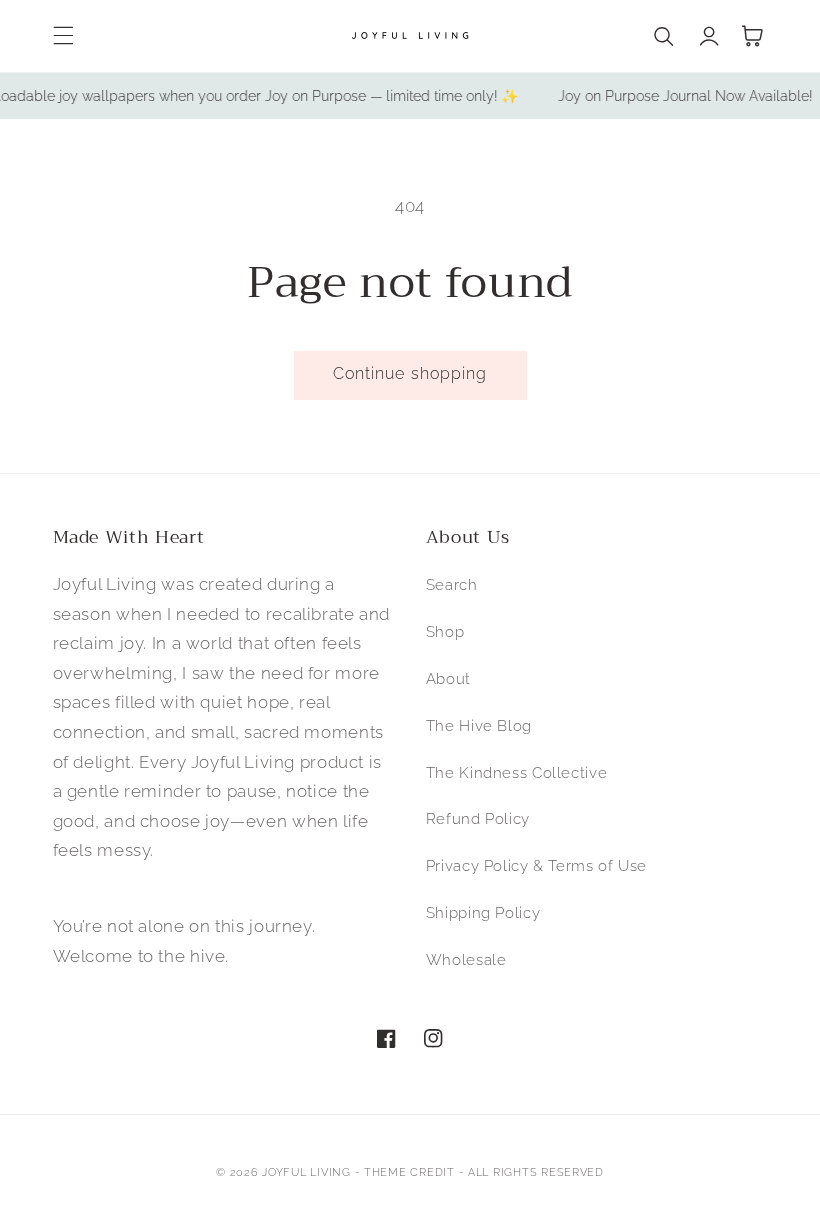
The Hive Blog (479, 725)
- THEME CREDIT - (412, 1172)
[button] (63, 36)
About (448, 678)
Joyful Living (306, 1172)
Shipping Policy (483, 912)
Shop (445, 631)
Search (452, 584)
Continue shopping (410, 373)
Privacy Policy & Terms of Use (536, 865)
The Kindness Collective (517, 772)
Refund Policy (478, 818)
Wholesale (466, 959)
